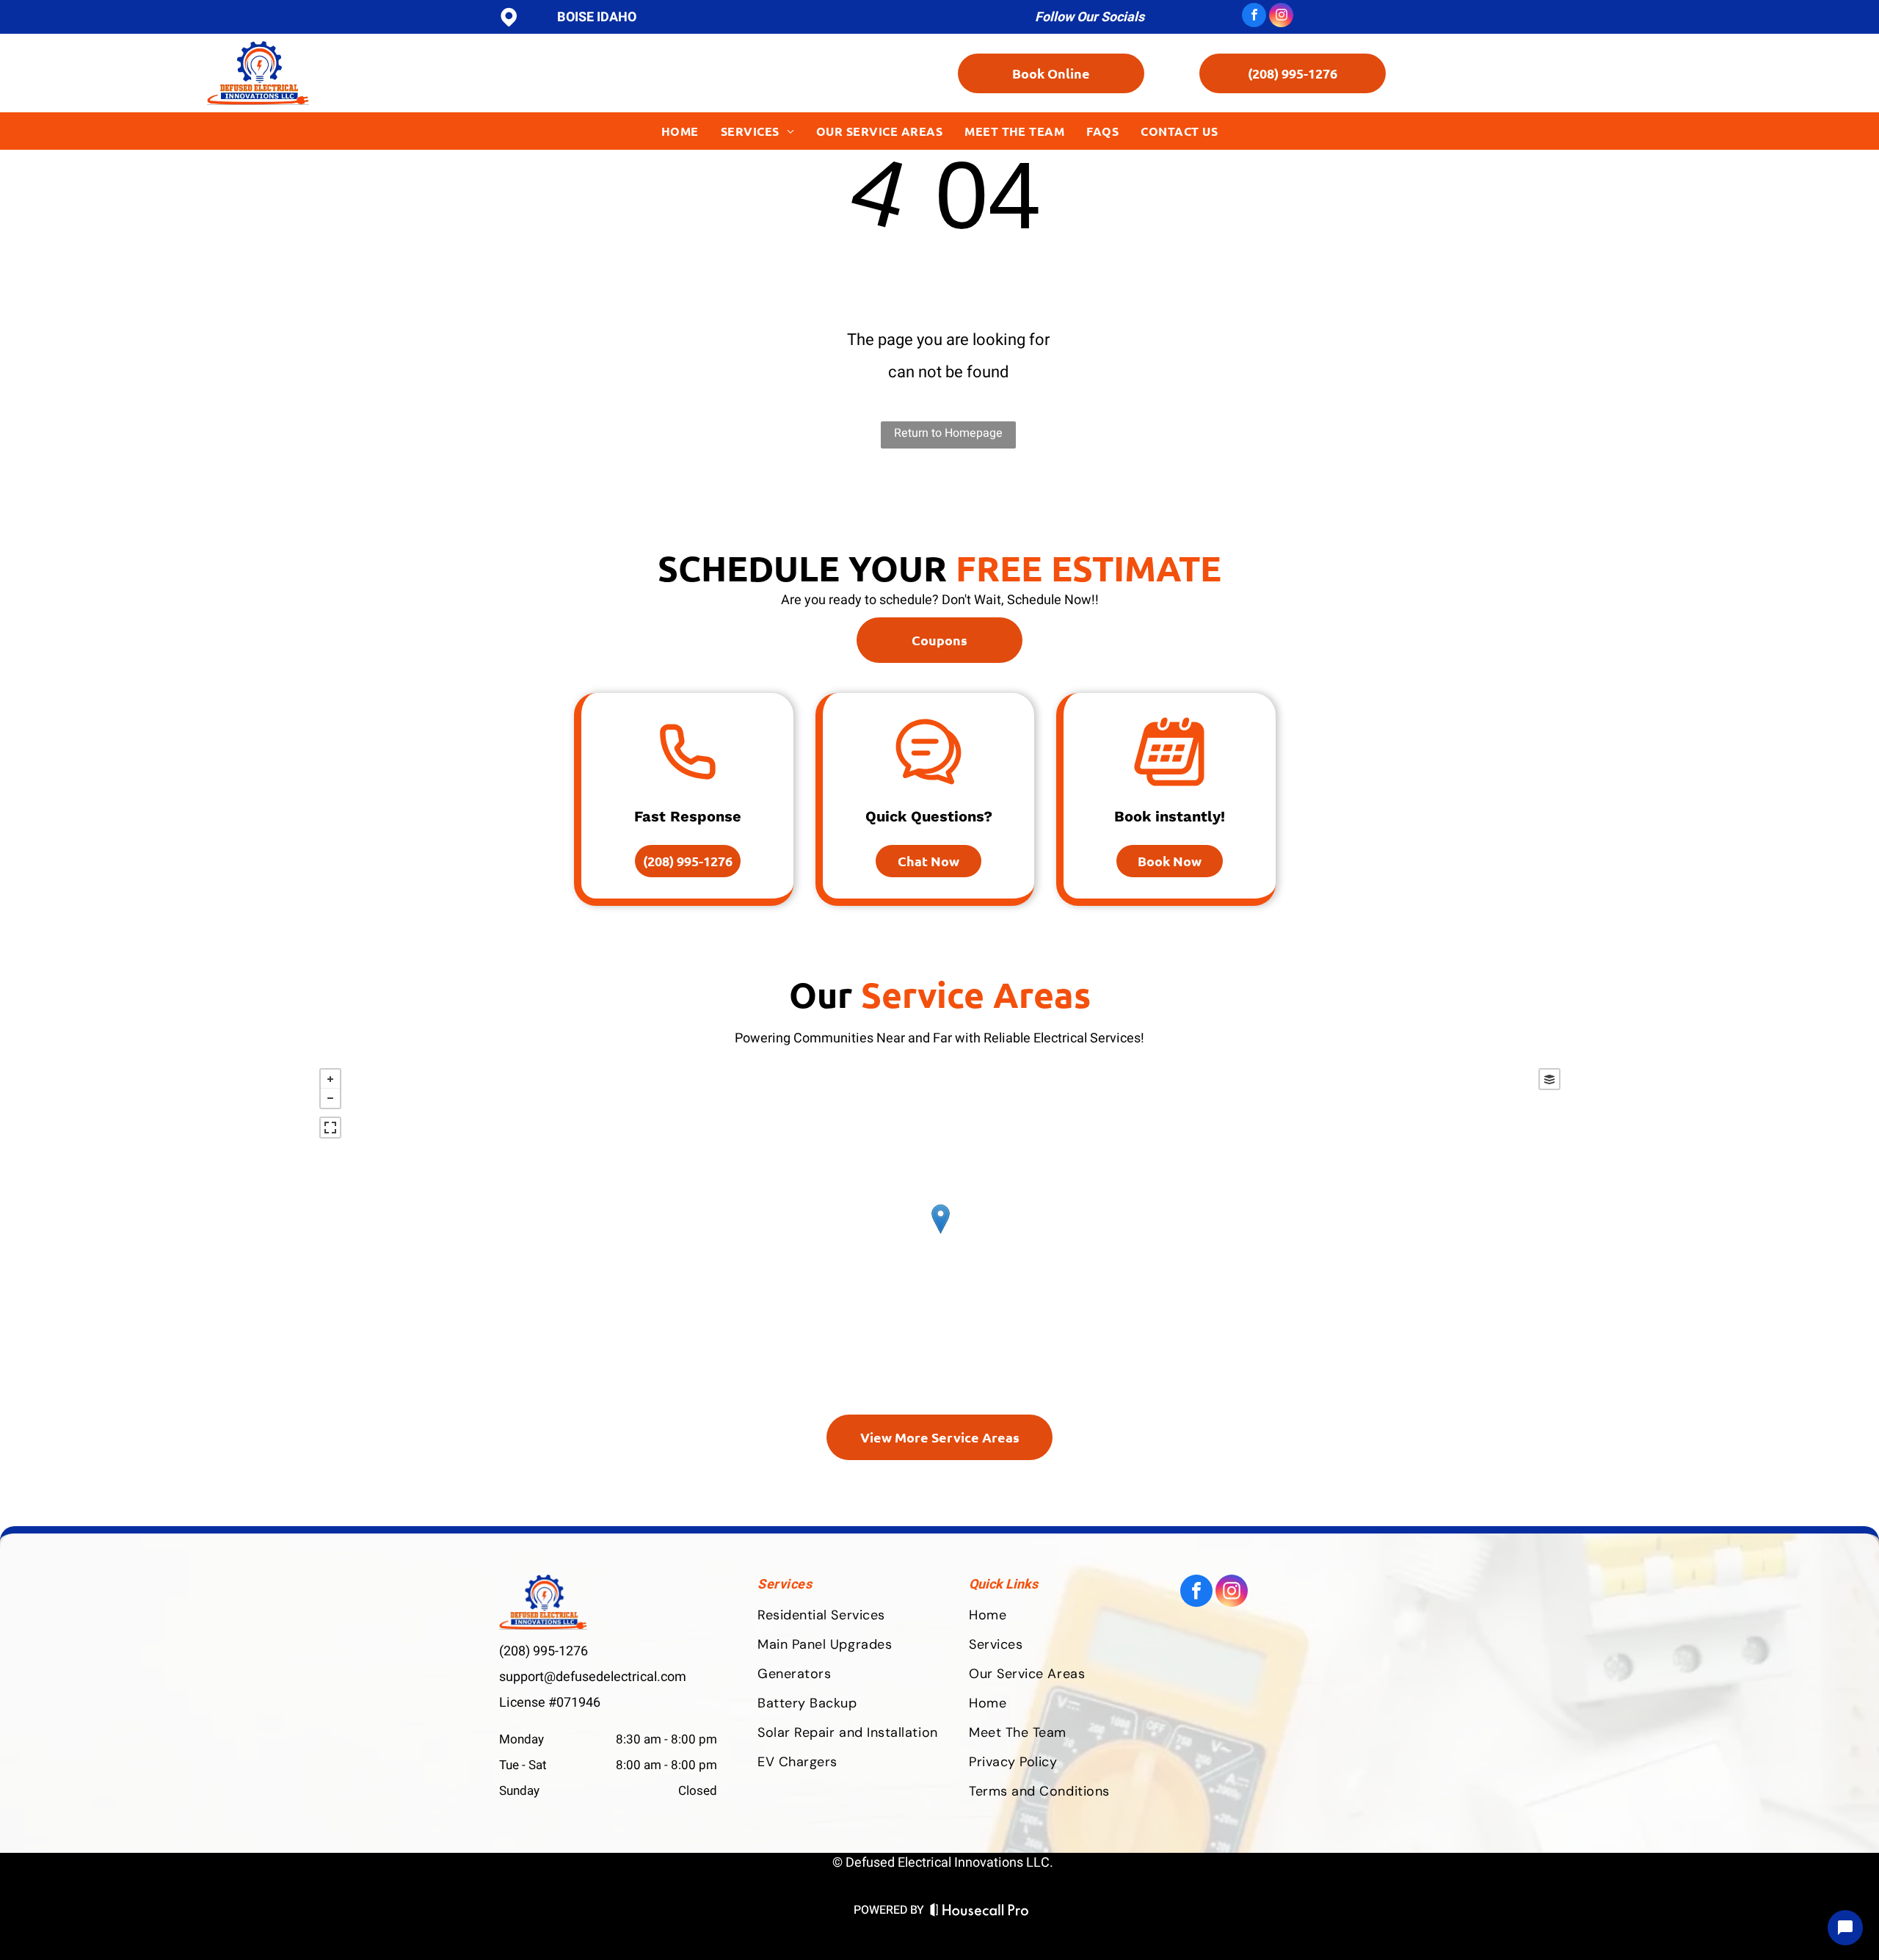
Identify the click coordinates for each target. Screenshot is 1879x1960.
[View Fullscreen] (330, 1128)
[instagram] (1281, 17)
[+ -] (940, 1234)
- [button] (330, 1098)
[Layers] (1549, 1079)
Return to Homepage (948, 433)
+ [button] (330, 1079)
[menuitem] (680, 131)
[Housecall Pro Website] (980, 1912)
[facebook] (1254, 17)
